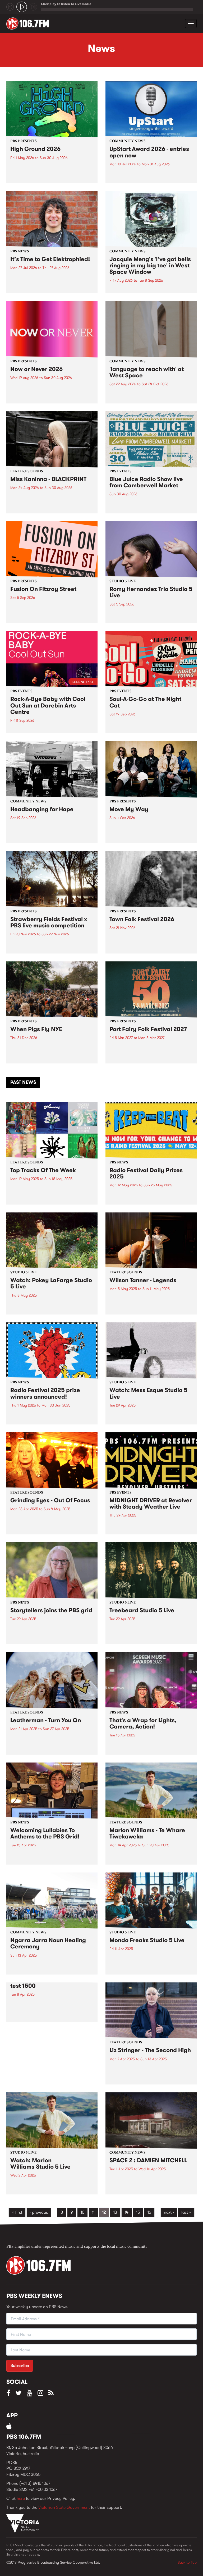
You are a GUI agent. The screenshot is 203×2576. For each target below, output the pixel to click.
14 (127, 2212)
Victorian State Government (64, 2507)
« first (17, 2212)
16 (149, 2212)
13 (115, 2212)
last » (186, 2212)
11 (93, 2212)
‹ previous (39, 2212)
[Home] (29, 23)
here (21, 2498)
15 (138, 2212)
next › (169, 2212)
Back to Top (187, 2562)
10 (82, 2212)
